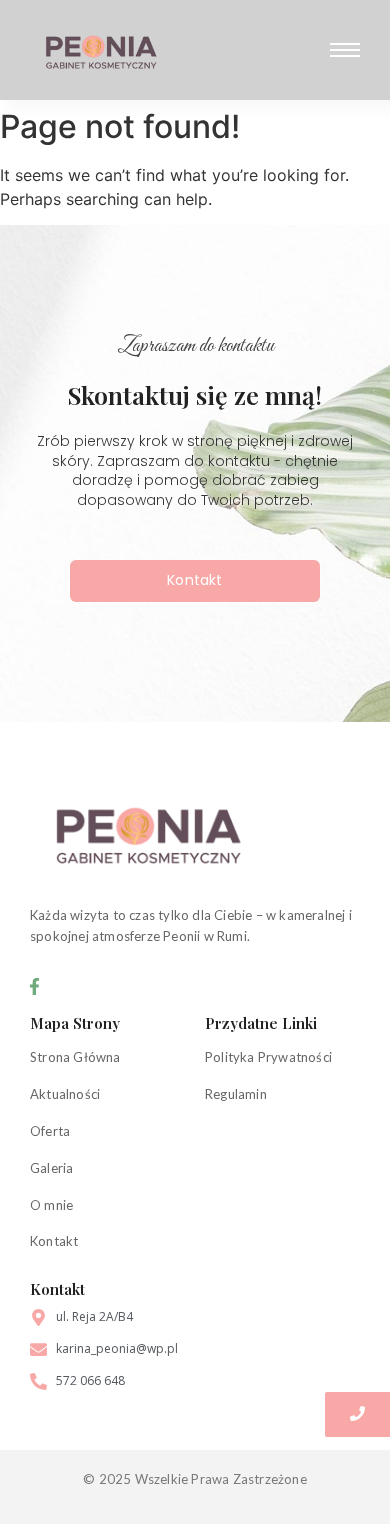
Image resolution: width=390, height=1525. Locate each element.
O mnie (51, 1205)
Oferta (50, 1131)
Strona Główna (75, 1057)
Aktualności (65, 1094)
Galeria (51, 1168)
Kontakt (54, 1241)
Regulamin (236, 1094)
